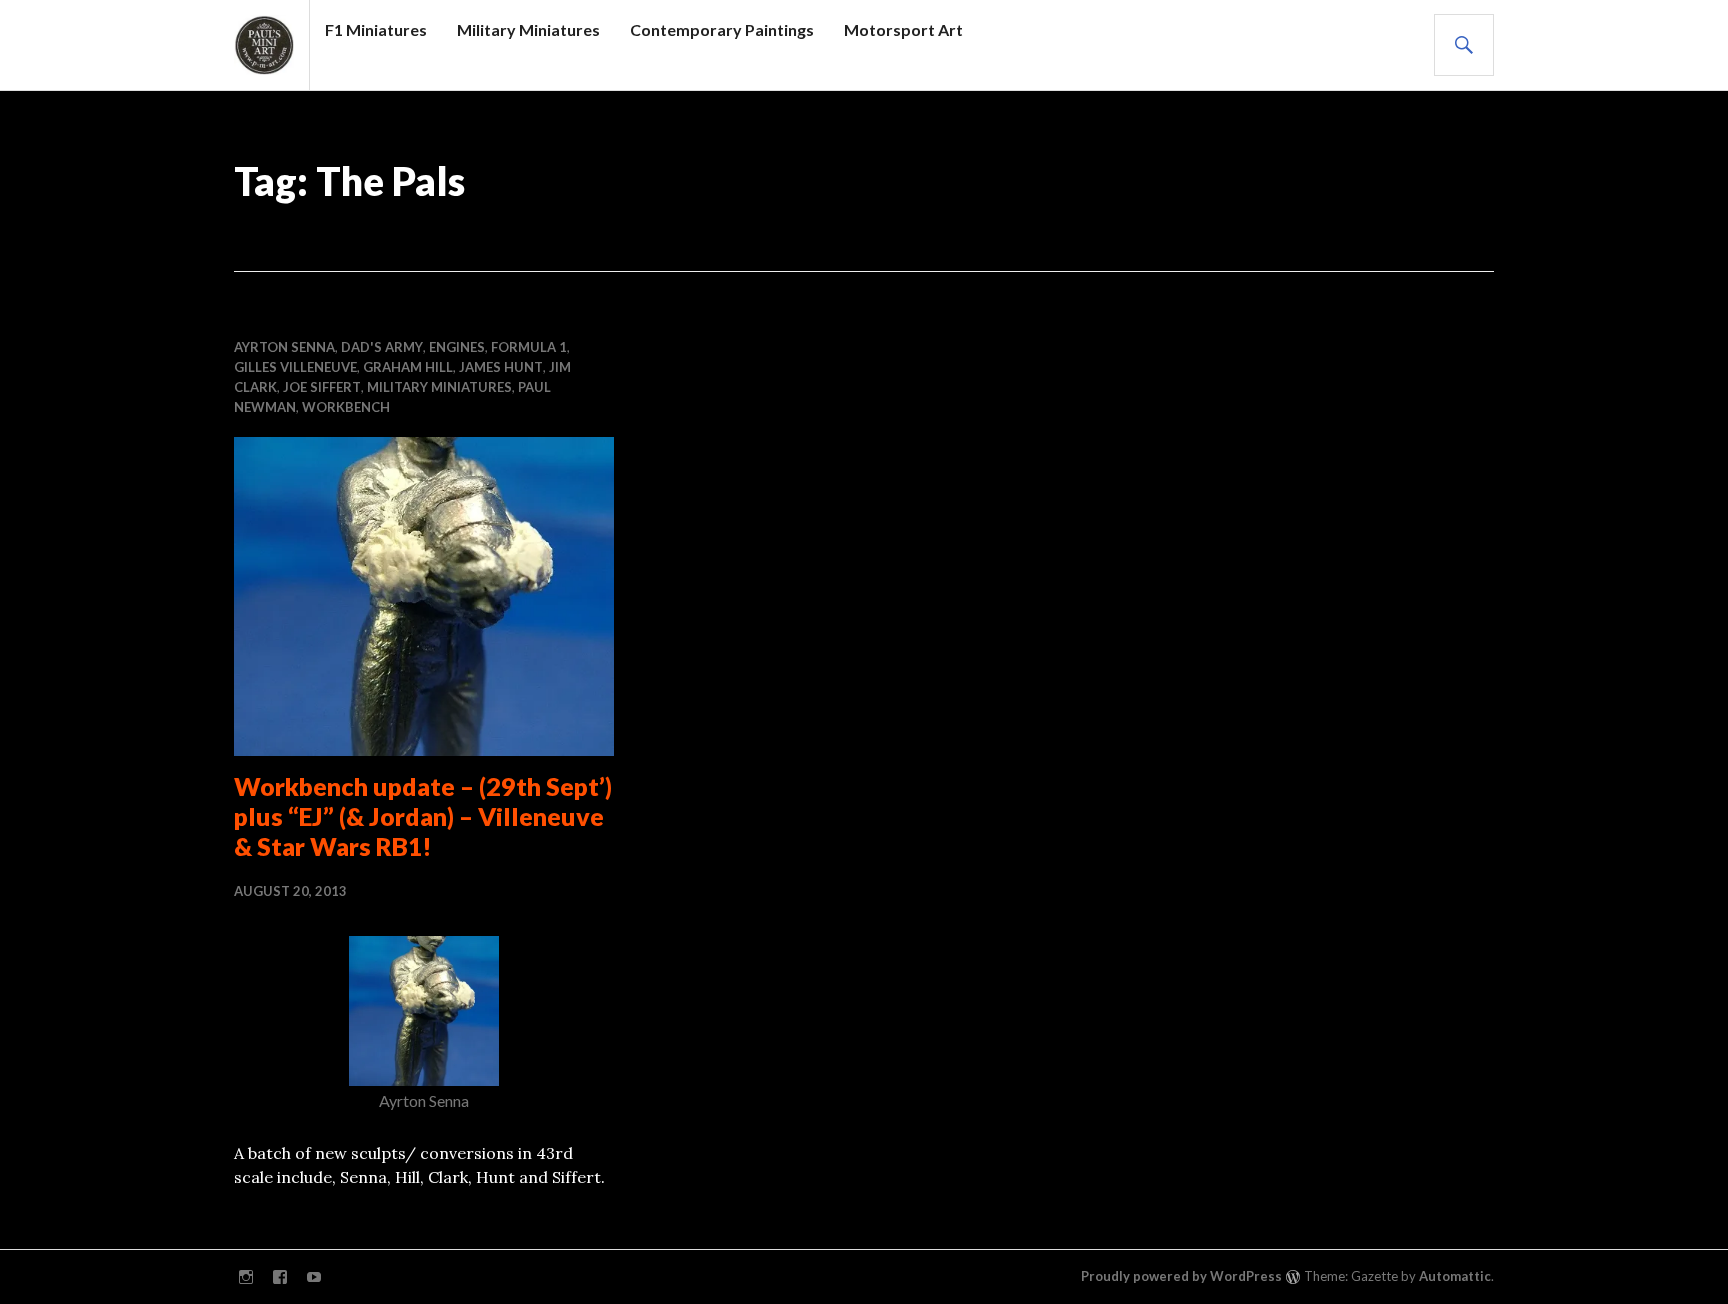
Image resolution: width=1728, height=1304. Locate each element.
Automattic (1455, 1276)
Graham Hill (408, 367)
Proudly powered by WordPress (1181, 1276)
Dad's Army (382, 347)
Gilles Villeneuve (295, 367)
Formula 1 (529, 347)
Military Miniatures (528, 29)
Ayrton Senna (284, 347)
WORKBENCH (346, 407)
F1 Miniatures (376, 29)
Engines (457, 347)
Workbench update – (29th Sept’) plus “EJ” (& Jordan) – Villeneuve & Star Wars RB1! (423, 816)
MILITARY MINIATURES (439, 387)
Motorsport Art (903, 29)
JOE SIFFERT (322, 387)
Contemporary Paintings (722, 29)
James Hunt (501, 367)
